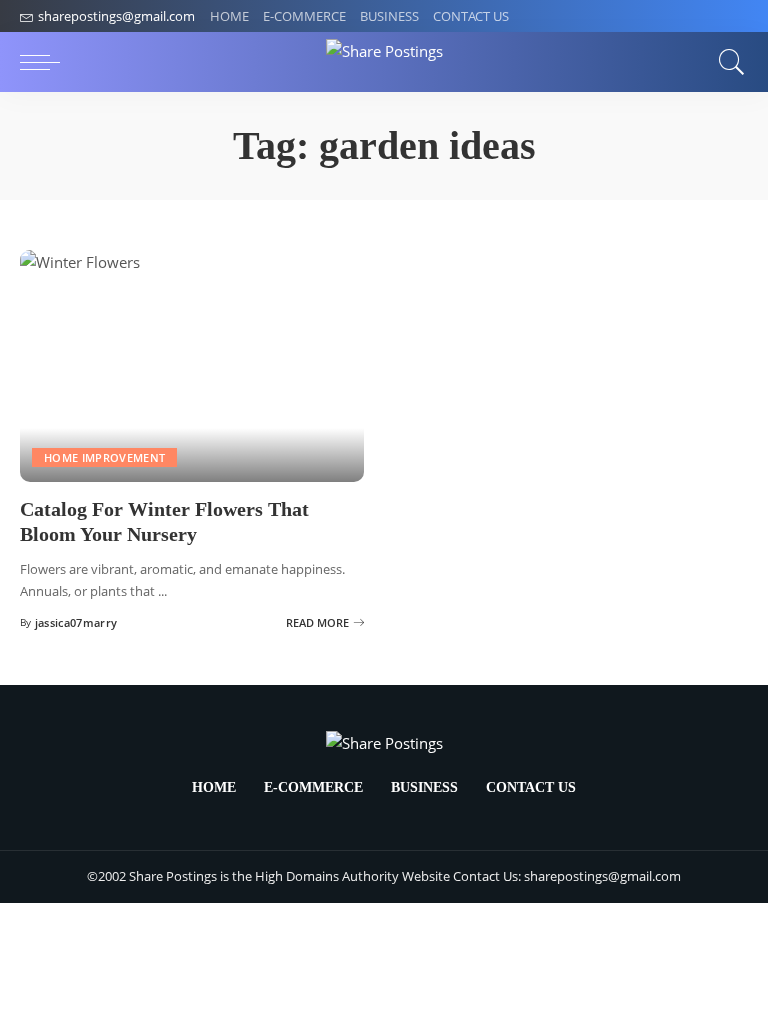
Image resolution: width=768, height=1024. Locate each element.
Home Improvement (104, 457)
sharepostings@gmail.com (116, 16)
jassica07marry (76, 622)
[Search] (727, 62)
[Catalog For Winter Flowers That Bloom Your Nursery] (192, 366)
